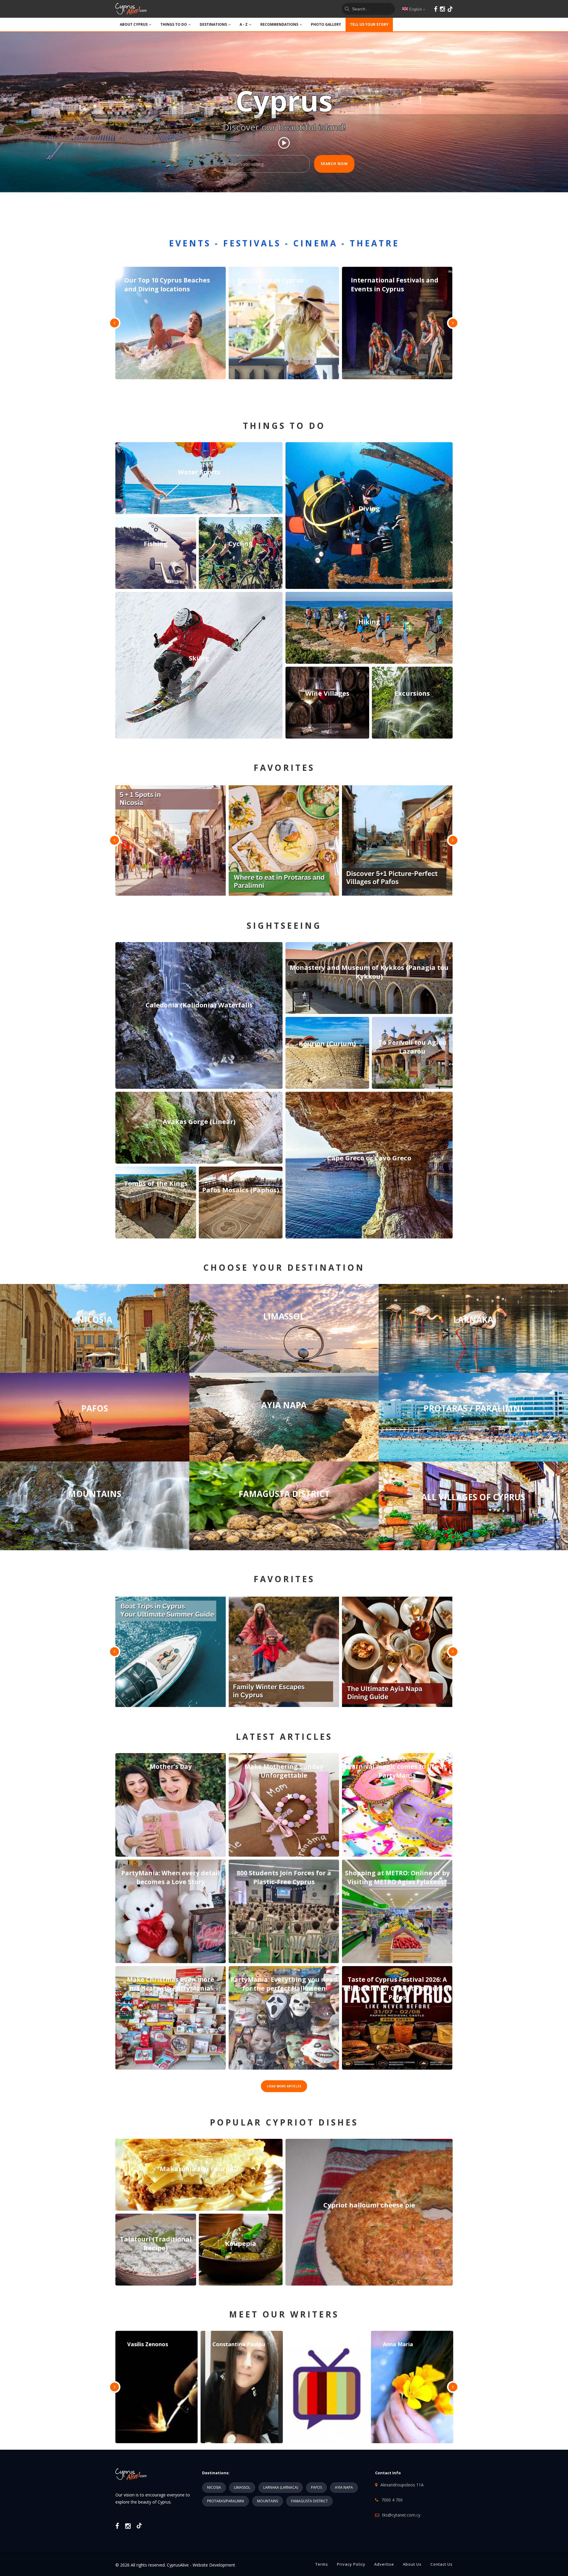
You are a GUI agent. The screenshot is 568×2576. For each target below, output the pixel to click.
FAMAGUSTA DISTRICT (309, 2501)
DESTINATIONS (213, 24)
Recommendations (279, 24)
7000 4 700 (392, 2500)
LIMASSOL (242, 2487)
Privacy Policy (351, 2564)
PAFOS (316, 2487)
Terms (322, 2564)
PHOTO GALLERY (326, 24)
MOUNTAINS (268, 2501)
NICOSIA (214, 2487)
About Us (412, 2564)
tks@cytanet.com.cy (401, 2515)
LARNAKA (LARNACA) (281, 2487)
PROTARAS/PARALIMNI (226, 2501)
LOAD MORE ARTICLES (284, 2086)
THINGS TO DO (174, 24)
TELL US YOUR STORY (369, 24)
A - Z (244, 24)
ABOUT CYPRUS (134, 24)
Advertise (384, 2564)
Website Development (214, 2565)
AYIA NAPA (344, 2487)
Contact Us (442, 2564)
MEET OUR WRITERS (284, 2314)
